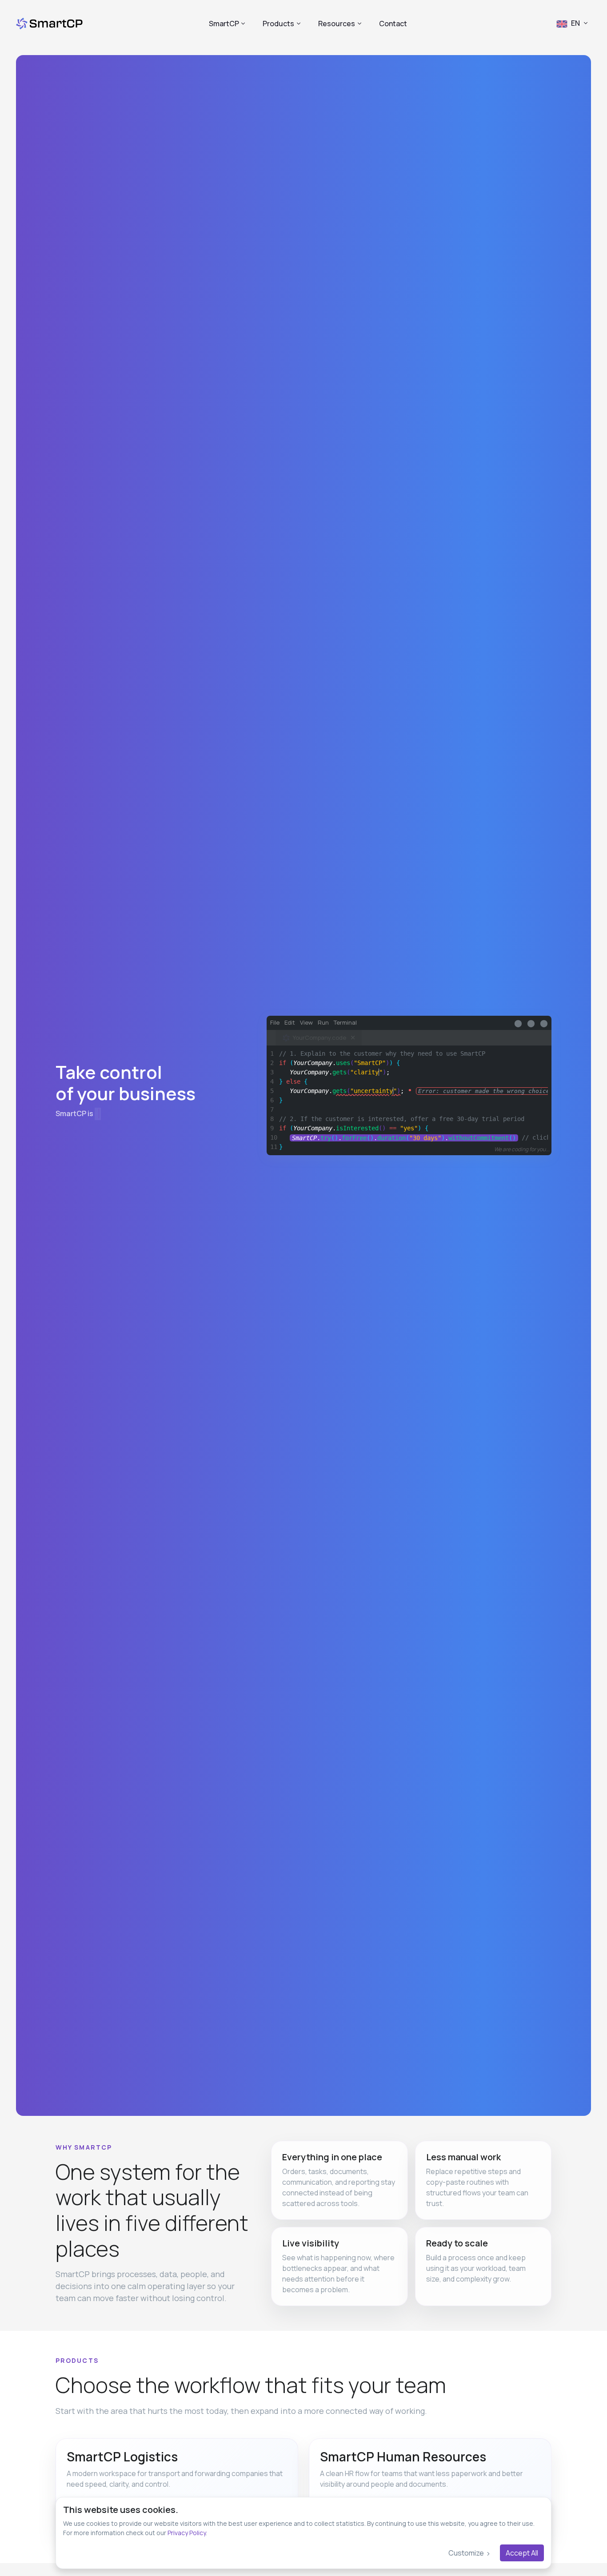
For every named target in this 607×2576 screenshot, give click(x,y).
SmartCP (224, 24)
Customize (467, 2553)
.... (404, 1138)
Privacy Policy (187, 2533)
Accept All (522, 2553)
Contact (393, 24)
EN (575, 23)
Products (278, 24)
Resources (337, 24)
